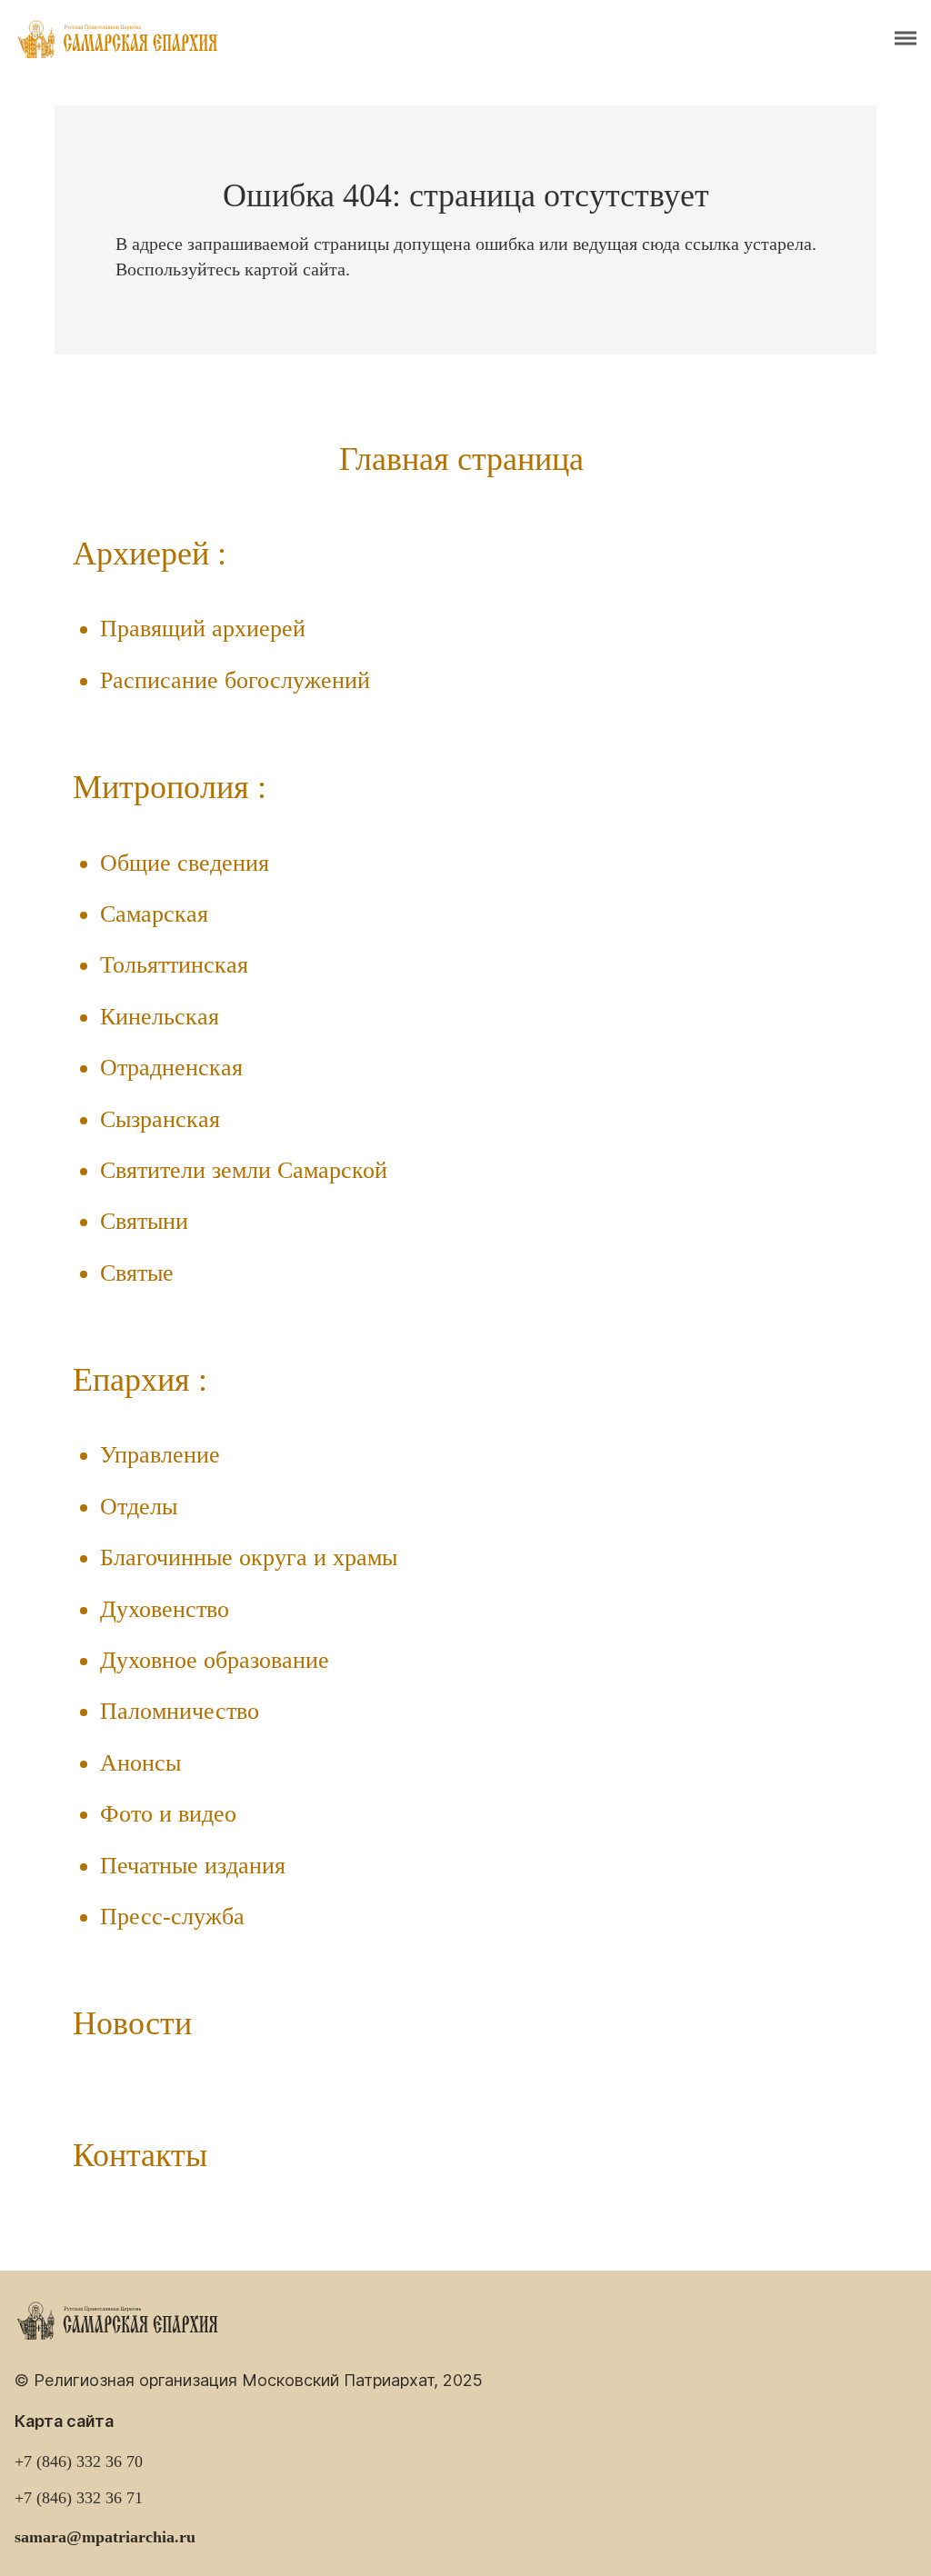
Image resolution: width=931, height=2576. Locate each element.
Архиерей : (150, 554)
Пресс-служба (172, 1917)
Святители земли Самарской (244, 1170)
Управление (160, 1455)
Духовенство (165, 1609)
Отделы (139, 1507)
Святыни (144, 1221)
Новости (132, 2023)
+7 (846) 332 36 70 (79, 2461)
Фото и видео (168, 1814)
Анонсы (140, 1763)
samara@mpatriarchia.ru (105, 2537)
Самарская (154, 914)
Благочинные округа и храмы (249, 1558)
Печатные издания (193, 1866)
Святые (137, 1273)
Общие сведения (185, 863)
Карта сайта (64, 2421)
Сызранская (160, 1119)
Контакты (140, 2155)
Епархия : (140, 1380)
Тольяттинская (174, 965)
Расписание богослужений (235, 680)
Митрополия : (170, 787)
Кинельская (160, 1017)
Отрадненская (171, 1068)
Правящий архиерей (203, 629)
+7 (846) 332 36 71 (79, 2498)
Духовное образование (215, 1660)
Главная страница (461, 459)
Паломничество (180, 1711)
